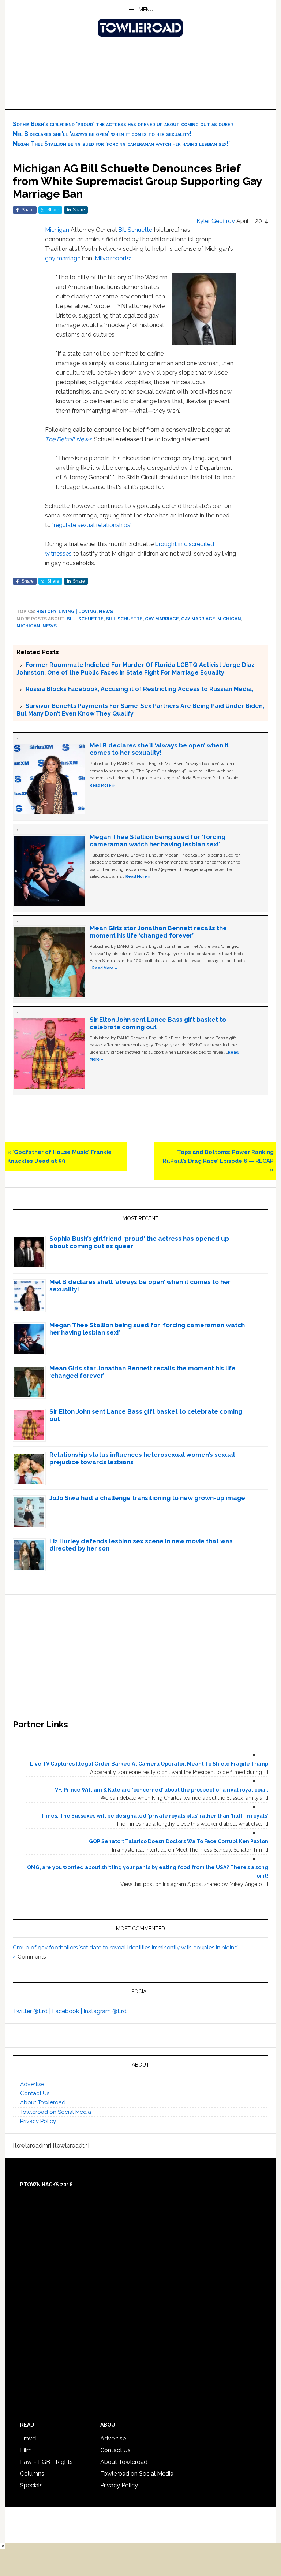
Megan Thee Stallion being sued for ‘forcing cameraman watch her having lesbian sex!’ (121, 144)
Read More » (102, 785)
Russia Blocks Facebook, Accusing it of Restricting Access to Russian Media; (139, 689)
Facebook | (68, 2011)
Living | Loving (78, 612)
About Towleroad (43, 2102)
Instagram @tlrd (105, 2011)
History (46, 612)
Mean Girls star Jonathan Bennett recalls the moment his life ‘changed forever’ (158, 932)
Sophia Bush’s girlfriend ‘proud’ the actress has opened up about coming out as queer (123, 124)
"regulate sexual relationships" (92, 525)
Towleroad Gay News (140, 28)
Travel (29, 2438)
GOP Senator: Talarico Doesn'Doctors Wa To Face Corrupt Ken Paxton (179, 1841)
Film (26, 2450)
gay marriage (63, 258)
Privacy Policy (38, 2121)
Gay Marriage (198, 619)
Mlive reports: (113, 258)
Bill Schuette (135, 230)
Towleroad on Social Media (56, 2112)
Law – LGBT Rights (46, 2462)
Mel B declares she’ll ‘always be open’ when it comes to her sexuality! (102, 134)
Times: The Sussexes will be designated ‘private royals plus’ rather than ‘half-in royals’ (154, 1816)
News (106, 612)
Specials (31, 2485)
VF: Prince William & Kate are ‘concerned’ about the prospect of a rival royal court (162, 1790)
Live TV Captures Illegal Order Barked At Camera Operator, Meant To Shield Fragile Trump (149, 1764)
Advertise (32, 2084)
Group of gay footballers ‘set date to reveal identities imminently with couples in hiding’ (126, 1948)
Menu (146, 10)
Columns (32, 2474)
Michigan (57, 230)
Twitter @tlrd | (32, 2011)
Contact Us (35, 2093)
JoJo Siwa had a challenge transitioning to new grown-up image (147, 1498)
